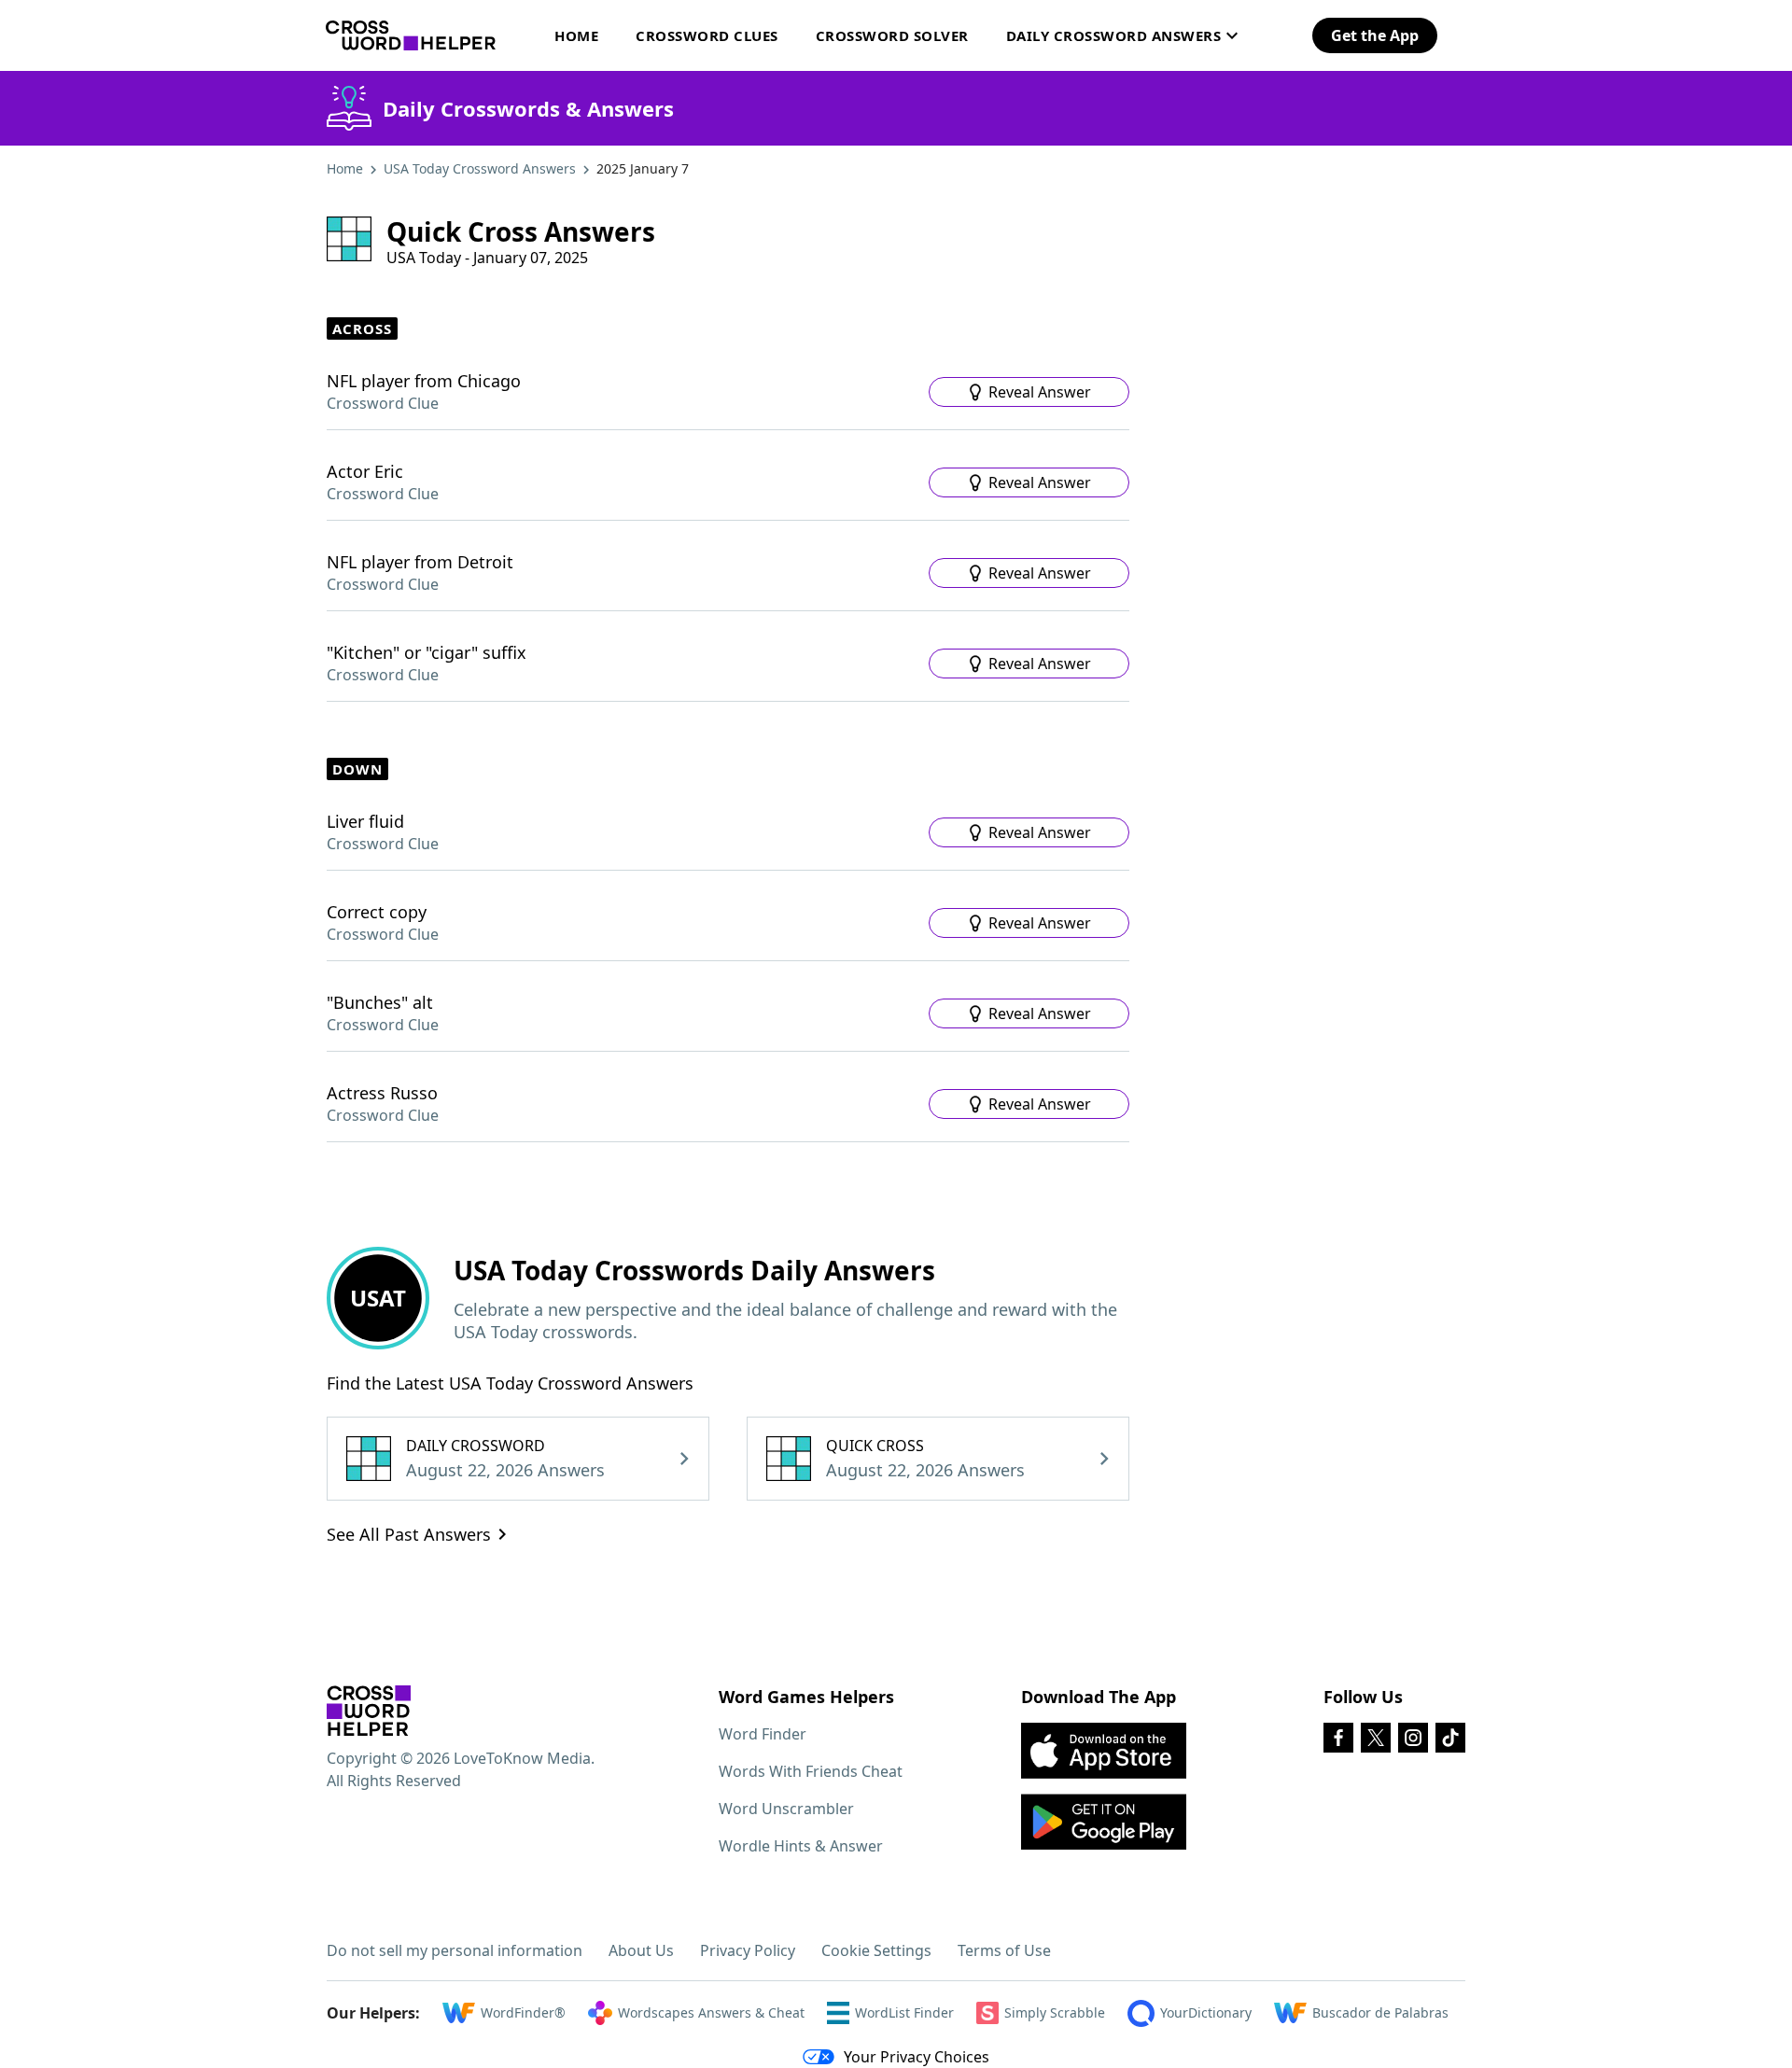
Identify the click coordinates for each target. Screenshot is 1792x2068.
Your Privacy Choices (917, 2057)
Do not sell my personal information (455, 1950)
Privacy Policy (748, 1950)
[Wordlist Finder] (369, 1711)
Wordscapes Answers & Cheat (711, 2012)
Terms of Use (1004, 1950)
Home (576, 35)
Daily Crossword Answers (1114, 35)
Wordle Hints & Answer (801, 1846)
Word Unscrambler (786, 1809)
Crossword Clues (707, 35)
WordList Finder (904, 2012)
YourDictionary (1206, 2012)
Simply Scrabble (1055, 2012)
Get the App (1375, 35)
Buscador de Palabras (1380, 2012)
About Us (641, 1950)
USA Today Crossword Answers (480, 168)
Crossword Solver (892, 35)
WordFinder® (523, 2012)
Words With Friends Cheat (811, 1771)
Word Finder (763, 1734)
